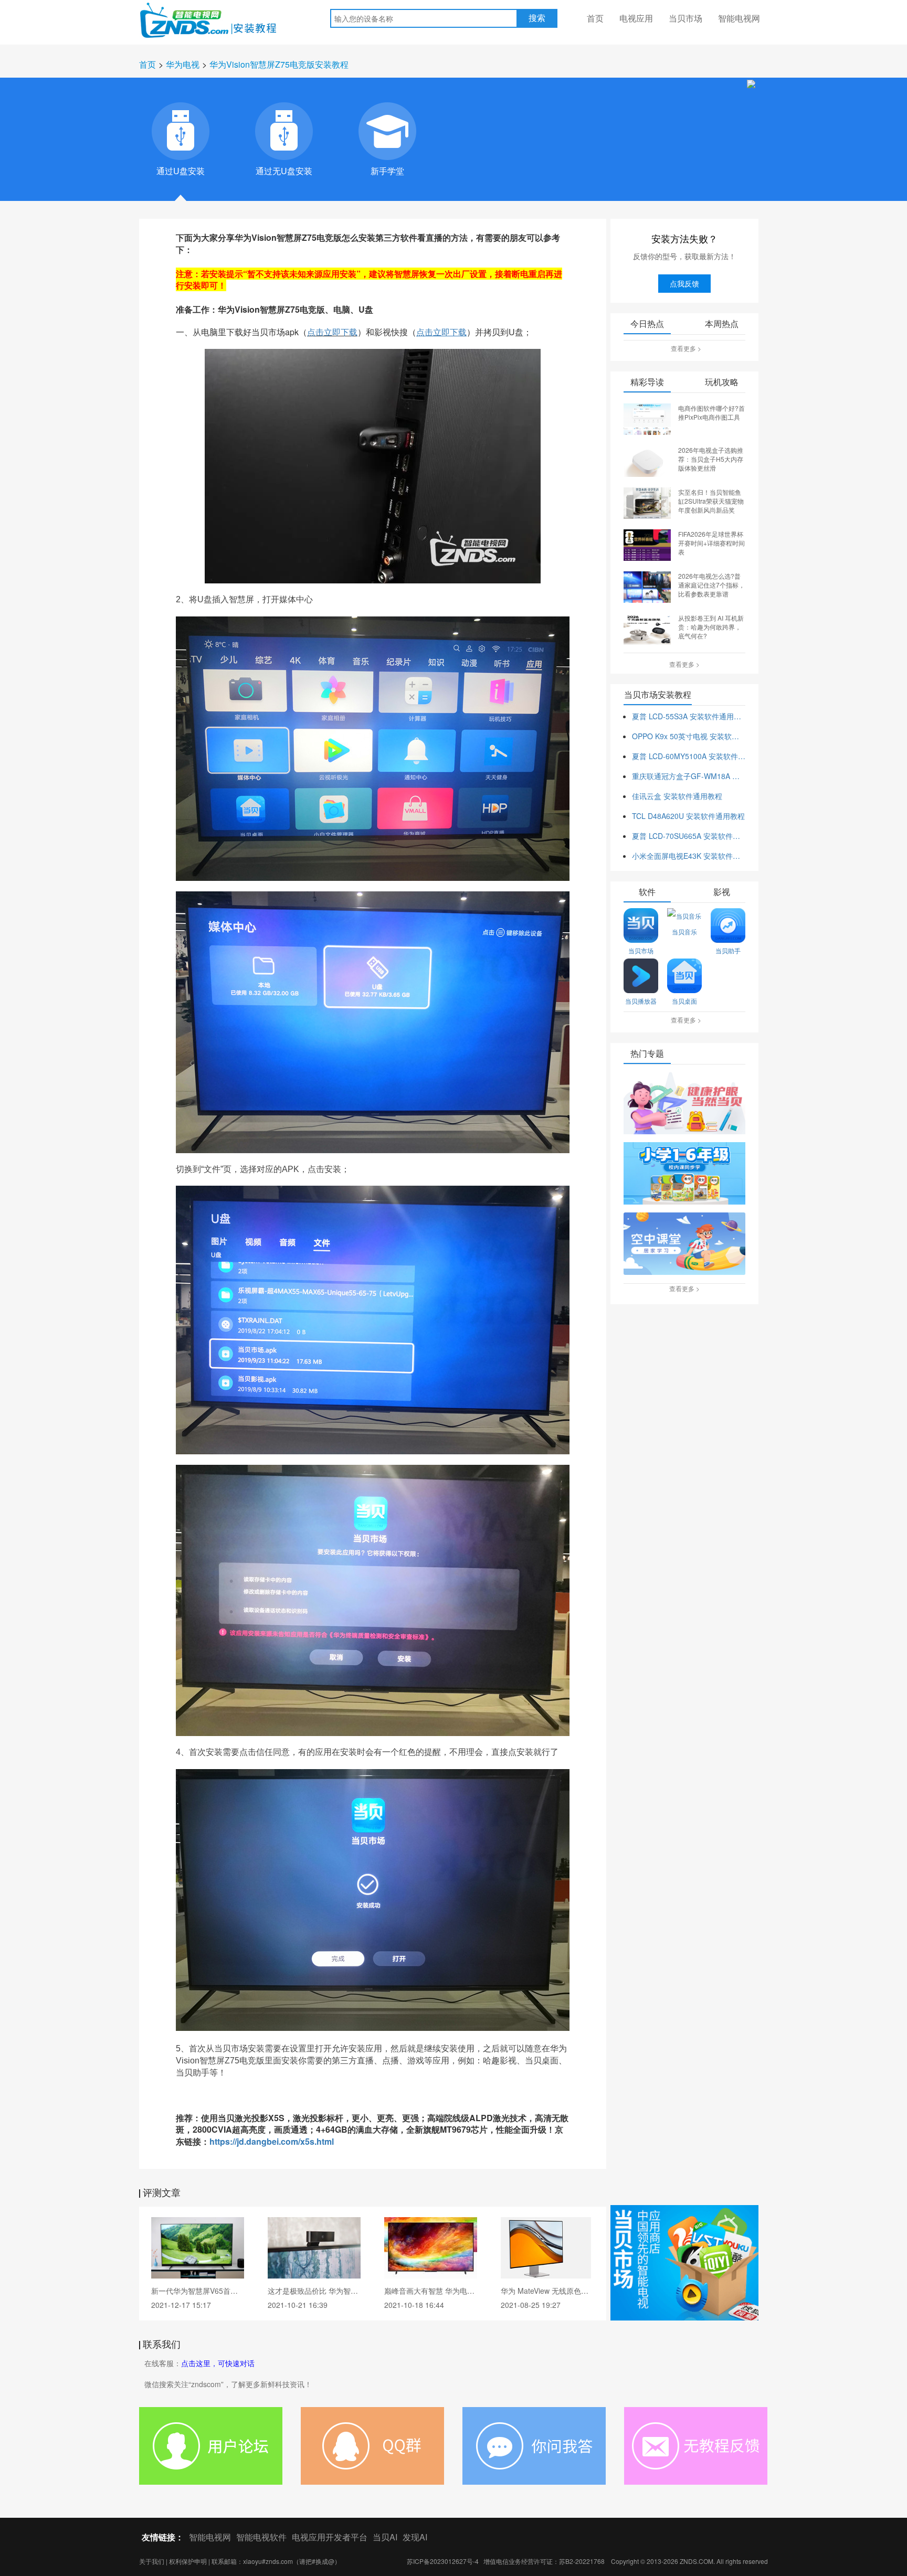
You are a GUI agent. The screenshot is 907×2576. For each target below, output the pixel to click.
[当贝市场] (684, 2263)
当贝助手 (728, 950)
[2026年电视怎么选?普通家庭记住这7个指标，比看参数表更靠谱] (647, 586)
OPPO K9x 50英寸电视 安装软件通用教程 (689, 736)
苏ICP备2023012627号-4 (443, 2561)
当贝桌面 (684, 1001)
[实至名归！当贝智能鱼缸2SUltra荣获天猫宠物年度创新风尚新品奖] (647, 502)
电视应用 (636, 18)
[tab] (181, 131)
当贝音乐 (684, 932)
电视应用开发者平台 (330, 2537)
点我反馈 (684, 283)
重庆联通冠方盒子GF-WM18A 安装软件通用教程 (689, 776)
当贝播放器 (641, 1001)
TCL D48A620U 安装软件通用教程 (688, 816)
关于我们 (152, 2561)
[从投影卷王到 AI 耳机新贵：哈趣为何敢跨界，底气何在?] (647, 628)
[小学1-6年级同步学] (684, 1174)
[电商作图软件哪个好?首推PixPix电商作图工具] (647, 418)
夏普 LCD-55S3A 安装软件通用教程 (689, 716)
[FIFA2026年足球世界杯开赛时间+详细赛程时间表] (647, 544)
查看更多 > (686, 348)
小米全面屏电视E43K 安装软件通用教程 (689, 856)
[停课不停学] (684, 1104)
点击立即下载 (332, 332)
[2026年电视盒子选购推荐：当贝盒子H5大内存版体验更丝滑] (647, 460)
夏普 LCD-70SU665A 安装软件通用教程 (689, 836)
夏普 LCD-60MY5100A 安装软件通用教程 (689, 756)
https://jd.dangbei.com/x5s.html (272, 2141)
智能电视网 (739, 18)
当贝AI (385, 2537)
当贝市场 (685, 18)
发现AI (415, 2537)
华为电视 (183, 64)
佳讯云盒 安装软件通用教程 (677, 796)
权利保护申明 (188, 2561)
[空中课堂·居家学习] (684, 1244)
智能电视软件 (261, 2537)
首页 (595, 18)
